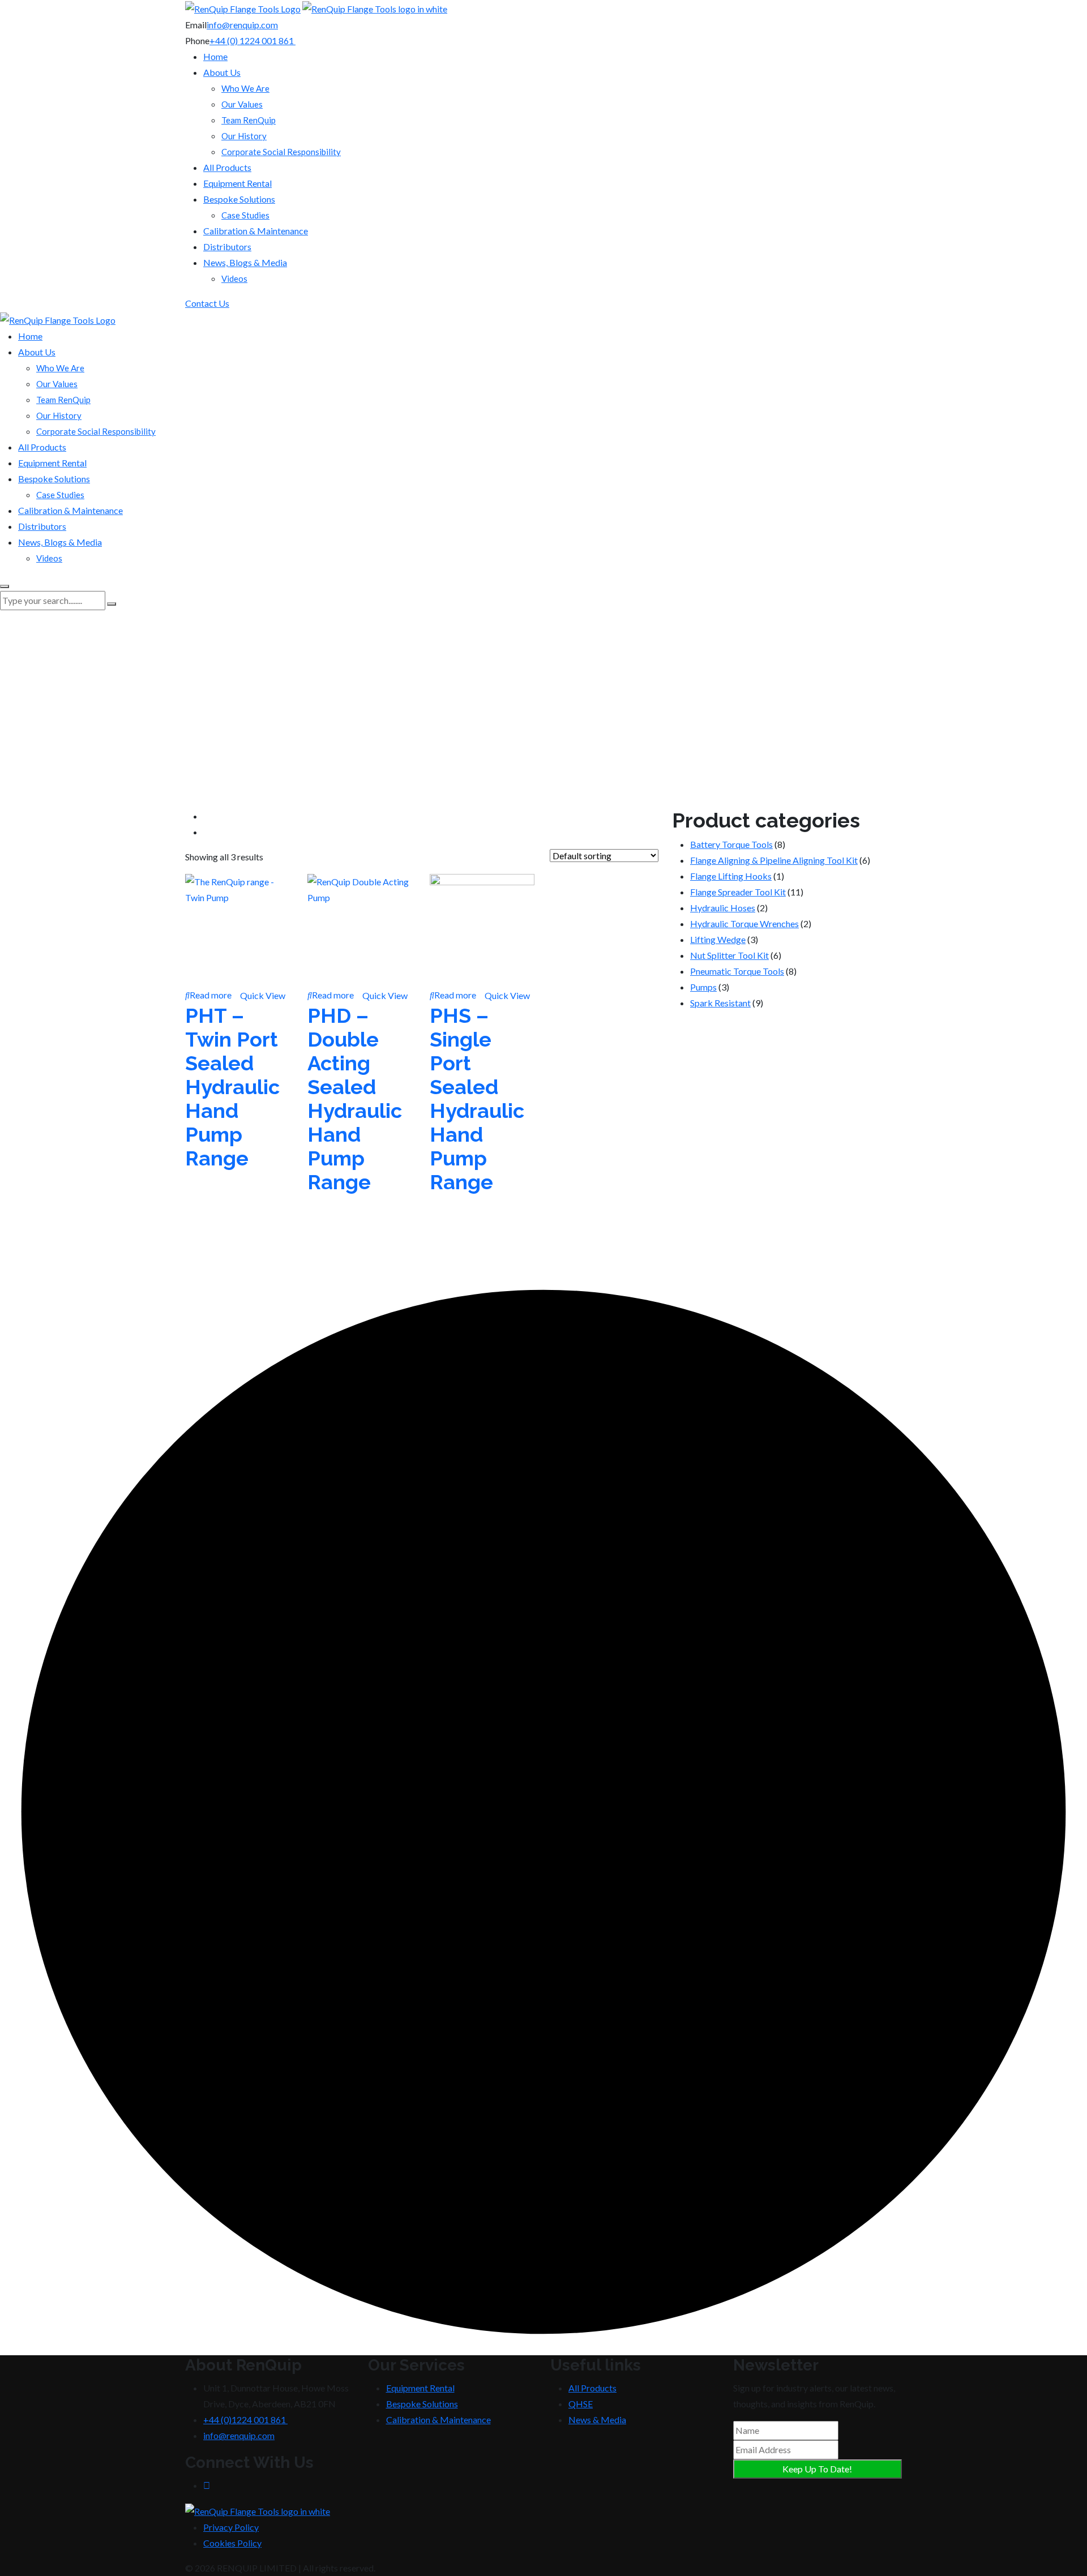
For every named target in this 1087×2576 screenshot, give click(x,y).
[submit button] (112, 604)
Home (215, 56)
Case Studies (245, 215)
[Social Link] (207, 2485)
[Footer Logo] (258, 2510)
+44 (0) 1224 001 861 (253, 40)
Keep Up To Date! (817, 2469)
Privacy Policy (231, 2527)
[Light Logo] (375, 8)
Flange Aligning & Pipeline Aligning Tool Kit (774, 860)
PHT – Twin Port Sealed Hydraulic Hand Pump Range (232, 1087)
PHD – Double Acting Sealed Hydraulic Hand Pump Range (355, 1099)
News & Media (597, 2419)
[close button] (5, 586)
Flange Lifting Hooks (731, 876)
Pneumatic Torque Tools (737, 971)
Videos (234, 278)
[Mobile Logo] (58, 319)
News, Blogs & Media (245, 262)
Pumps (703, 987)
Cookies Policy (232, 2543)
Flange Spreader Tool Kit (738, 892)
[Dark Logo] (243, 8)
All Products (227, 167)
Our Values (242, 104)
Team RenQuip (249, 120)
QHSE (581, 2404)
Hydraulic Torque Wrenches (744, 923)
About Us (222, 72)
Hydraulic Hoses (723, 908)
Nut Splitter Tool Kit (729, 955)
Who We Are (245, 88)
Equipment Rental (237, 183)
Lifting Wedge (718, 939)
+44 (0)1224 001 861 (245, 2419)
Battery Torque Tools (731, 844)
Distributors (227, 247)
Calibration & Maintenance (256, 231)
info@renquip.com (242, 25)
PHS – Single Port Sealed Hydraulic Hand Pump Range (477, 1099)
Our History (244, 136)
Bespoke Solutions (239, 199)
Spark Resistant (720, 1003)
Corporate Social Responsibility (281, 152)
